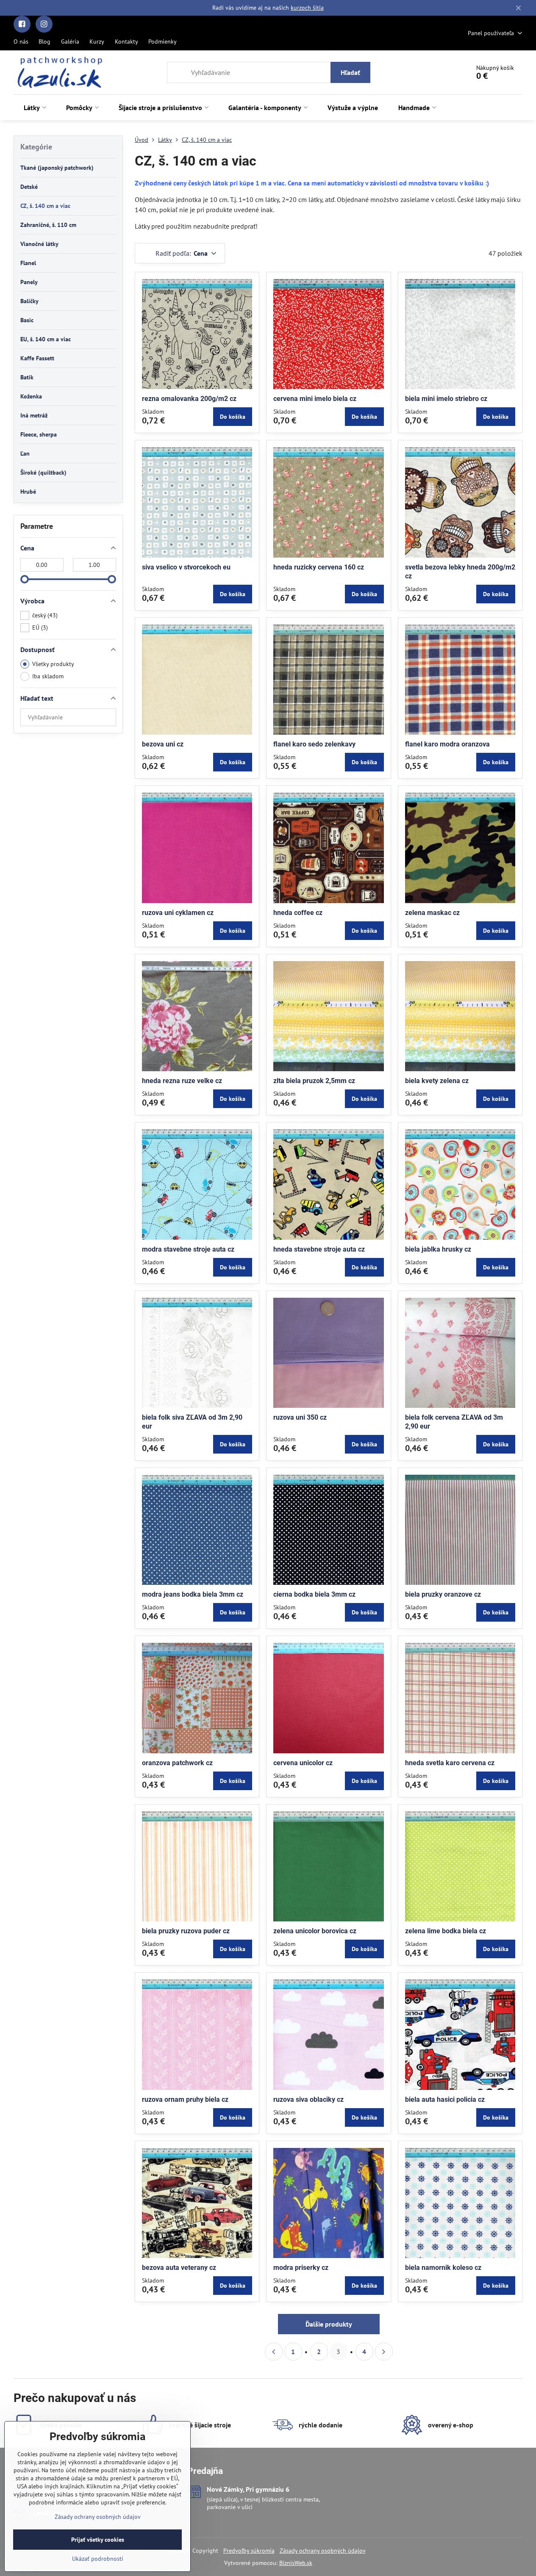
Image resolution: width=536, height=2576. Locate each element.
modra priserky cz (301, 2268)
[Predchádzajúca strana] (274, 2352)
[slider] (25, 579)
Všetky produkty (53, 664)
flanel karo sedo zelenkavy (314, 744)
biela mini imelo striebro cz (446, 399)
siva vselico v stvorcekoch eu (186, 567)
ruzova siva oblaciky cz (308, 2099)
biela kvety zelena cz (437, 1081)
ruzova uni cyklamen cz (178, 913)
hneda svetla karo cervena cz (450, 1763)
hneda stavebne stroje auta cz (319, 1249)
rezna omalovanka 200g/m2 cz (189, 399)
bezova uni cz (163, 744)
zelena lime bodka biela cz (446, 1931)
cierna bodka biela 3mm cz (314, 1594)
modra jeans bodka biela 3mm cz (193, 1594)
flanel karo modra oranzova (447, 744)
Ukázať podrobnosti (98, 2559)
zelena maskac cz (432, 913)
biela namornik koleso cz (443, 2268)
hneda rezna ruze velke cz (182, 1081)
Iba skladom (48, 676)
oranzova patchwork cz (177, 1763)
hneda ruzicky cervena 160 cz (319, 567)
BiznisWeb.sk (296, 2563)
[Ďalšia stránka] (384, 2352)
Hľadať (350, 72)
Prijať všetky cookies (98, 2540)
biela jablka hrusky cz (438, 1249)
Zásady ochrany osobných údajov (323, 2551)
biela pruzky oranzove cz (443, 1594)
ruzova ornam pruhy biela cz (185, 2099)
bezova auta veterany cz (179, 2268)
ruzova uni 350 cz (300, 1417)
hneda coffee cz (298, 913)
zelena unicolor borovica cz (315, 1931)
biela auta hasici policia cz (445, 2099)
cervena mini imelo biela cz (315, 399)
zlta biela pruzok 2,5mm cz (314, 1081)
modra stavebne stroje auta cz (188, 1249)
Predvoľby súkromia (249, 2551)
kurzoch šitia (307, 8)
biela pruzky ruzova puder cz (186, 1931)
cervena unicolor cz (303, 1763)
